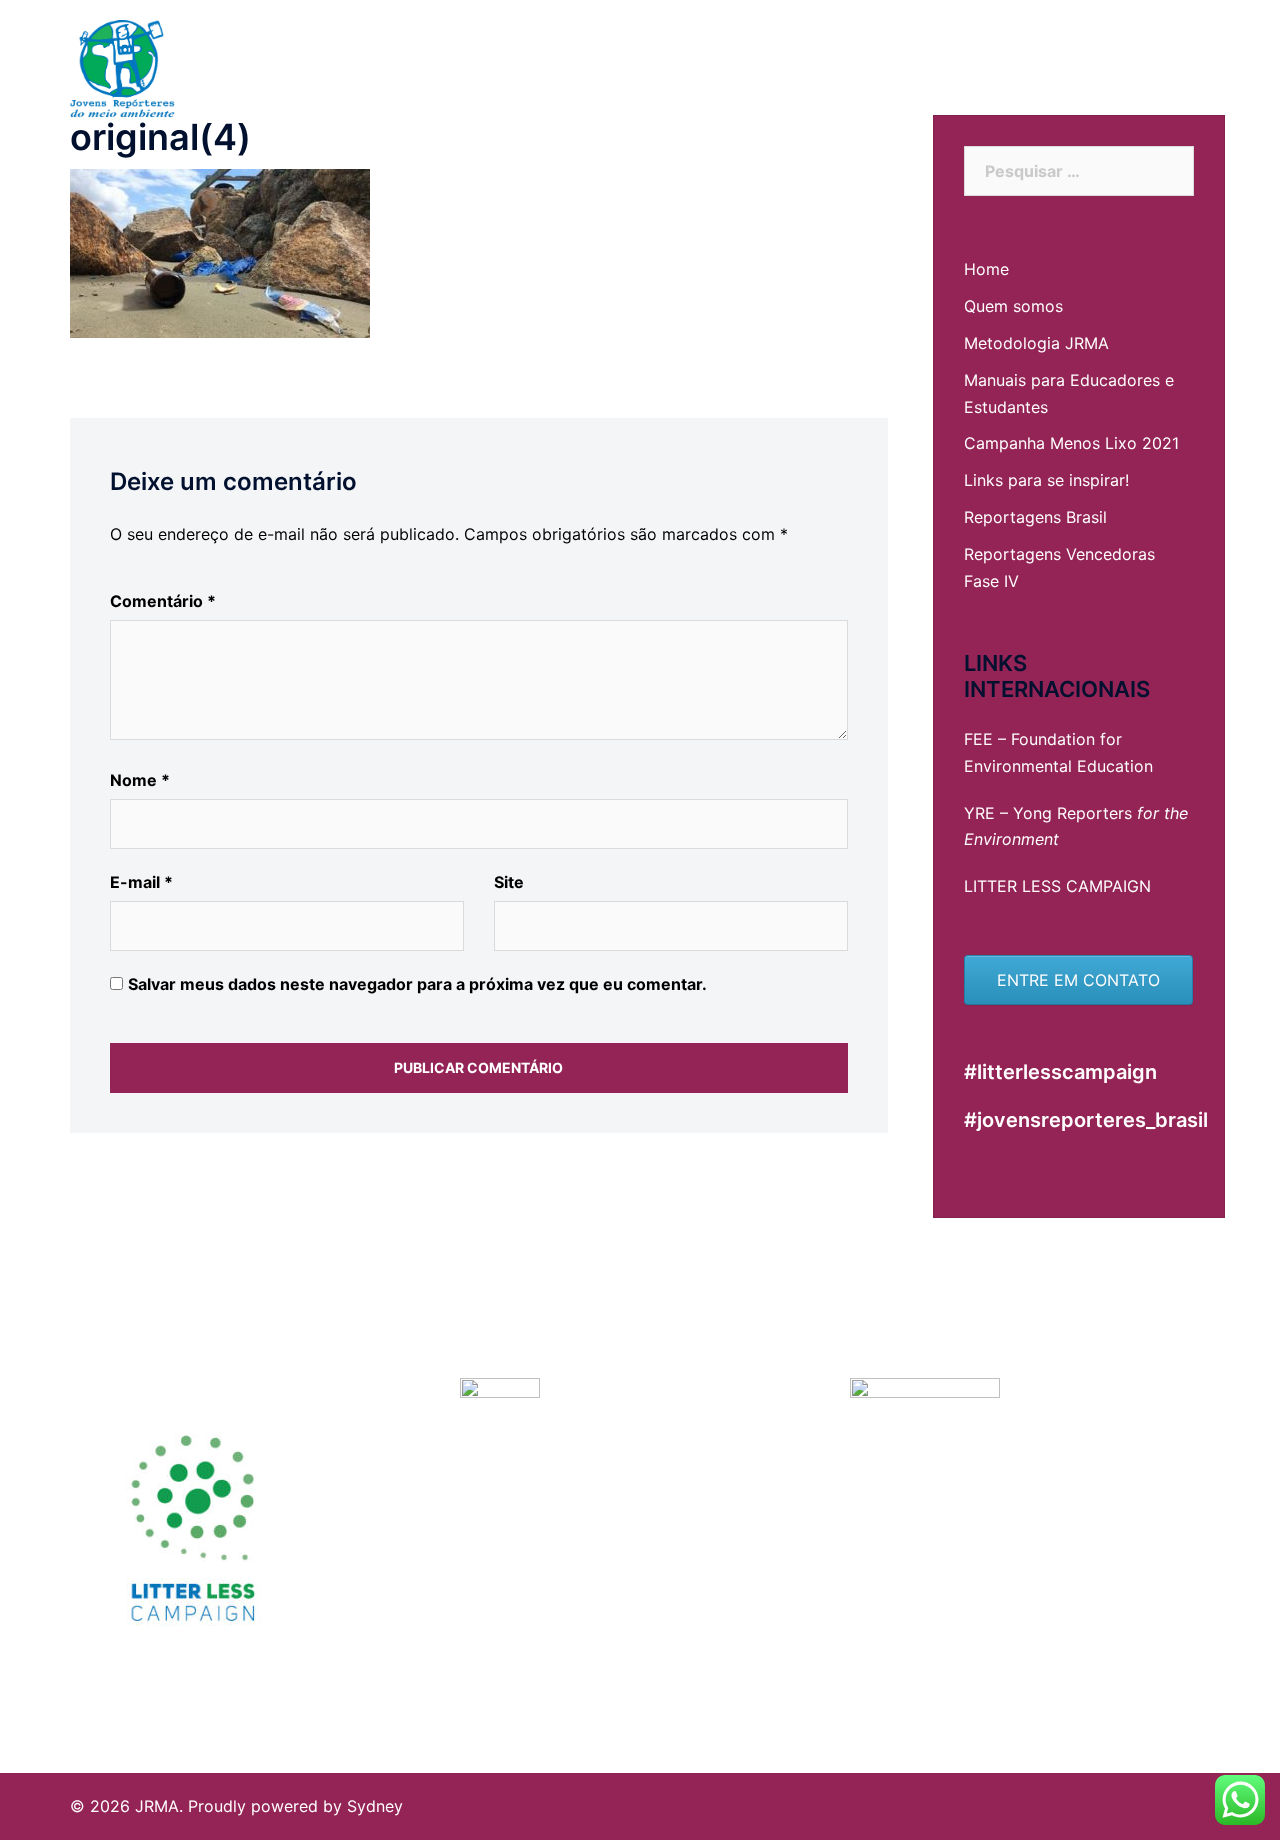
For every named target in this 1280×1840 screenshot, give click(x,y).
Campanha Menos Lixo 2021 (1071, 443)
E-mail (141, 882)
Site (509, 882)
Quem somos (1013, 306)
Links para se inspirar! (1046, 480)
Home (986, 269)
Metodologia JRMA (1036, 343)
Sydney (375, 1806)
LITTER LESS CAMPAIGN (1057, 886)
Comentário (163, 601)
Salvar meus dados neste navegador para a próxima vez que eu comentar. (417, 984)
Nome (140, 780)
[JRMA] (122, 68)
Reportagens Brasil (1035, 517)
